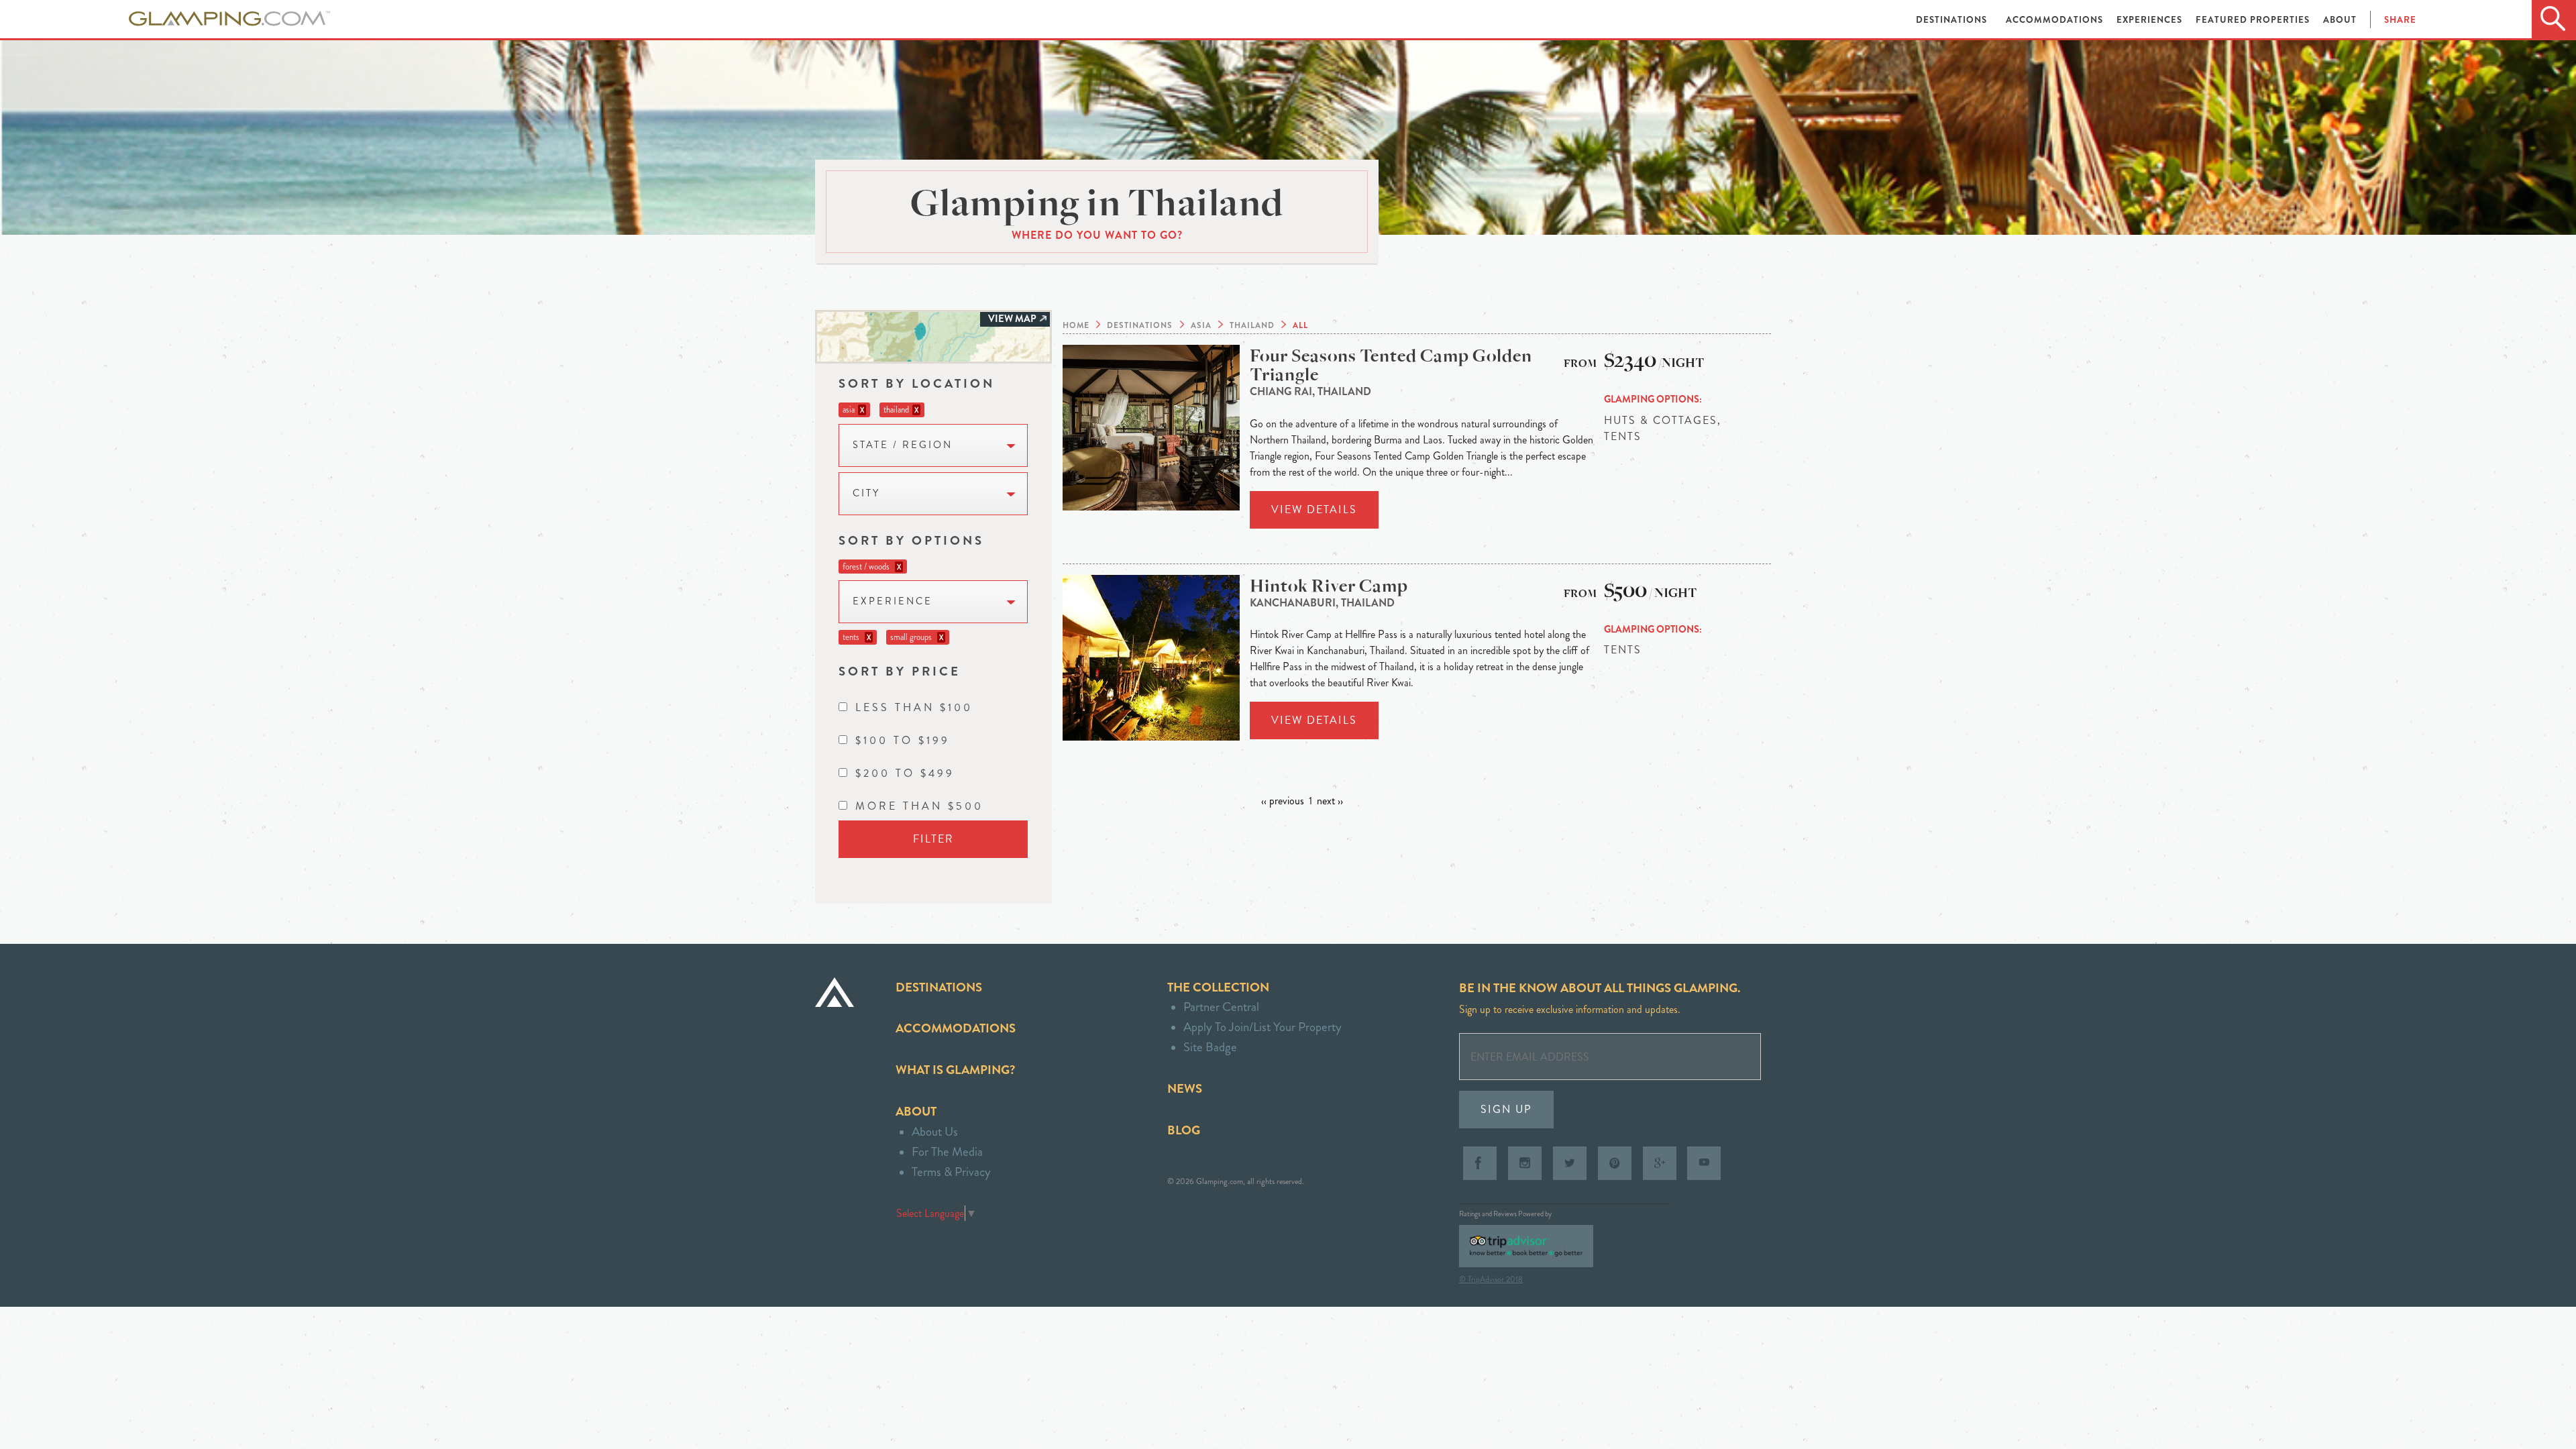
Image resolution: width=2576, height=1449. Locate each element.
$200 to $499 (905, 773)
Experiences (2151, 20)
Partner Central (1221, 1007)
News (1185, 1088)
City (866, 493)
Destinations (1953, 20)
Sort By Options (911, 540)
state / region (903, 445)
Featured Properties (2254, 20)
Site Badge (1210, 1047)
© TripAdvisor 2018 (1491, 1279)
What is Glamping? (955, 1070)
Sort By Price (900, 671)
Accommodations (2056, 20)
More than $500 (919, 806)
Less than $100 (914, 707)
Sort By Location (917, 383)
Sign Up (1506, 1109)
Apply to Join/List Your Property (1263, 1027)
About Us (935, 1131)
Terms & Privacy (951, 1172)
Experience (893, 601)
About (2340, 20)
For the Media (947, 1151)
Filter (933, 839)
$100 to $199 (903, 740)
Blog (1184, 1130)
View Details (1314, 509)
